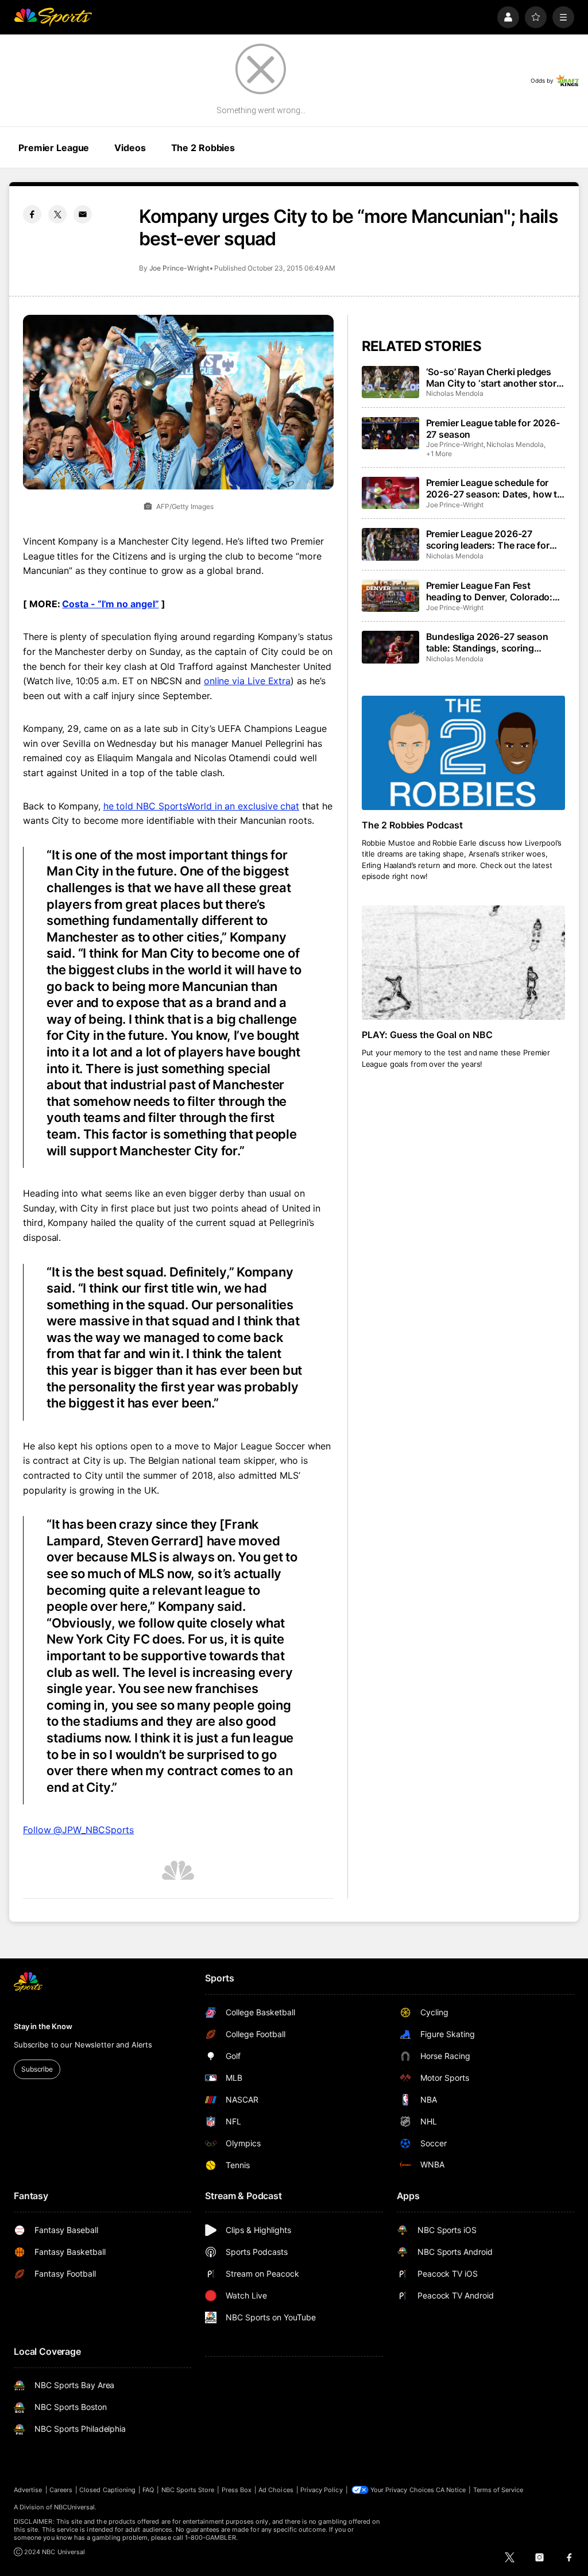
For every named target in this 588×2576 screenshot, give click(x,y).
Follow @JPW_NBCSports (78, 1830)
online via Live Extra (247, 681)
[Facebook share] (32, 214)
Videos (130, 148)
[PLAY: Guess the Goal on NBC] (463, 963)
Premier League (54, 148)
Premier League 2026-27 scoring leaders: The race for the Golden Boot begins (488, 539)
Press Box (237, 2490)
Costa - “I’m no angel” (110, 604)
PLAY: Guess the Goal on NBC (428, 1035)
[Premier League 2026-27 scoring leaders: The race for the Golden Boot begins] (390, 544)
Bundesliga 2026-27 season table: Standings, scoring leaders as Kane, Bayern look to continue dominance (494, 642)
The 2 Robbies (203, 148)
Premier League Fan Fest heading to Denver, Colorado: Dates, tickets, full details (490, 591)
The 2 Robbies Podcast (413, 825)
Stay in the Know (43, 2026)
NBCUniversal (75, 2507)
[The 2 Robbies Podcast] (463, 753)
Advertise (28, 2490)
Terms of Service (498, 2490)
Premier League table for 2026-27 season (493, 429)
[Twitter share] (57, 214)
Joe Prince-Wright (179, 268)
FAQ (148, 2490)
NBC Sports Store (188, 2490)
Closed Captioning (107, 2490)
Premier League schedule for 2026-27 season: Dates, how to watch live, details (494, 488)
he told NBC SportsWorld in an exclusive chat (201, 806)
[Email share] (83, 214)
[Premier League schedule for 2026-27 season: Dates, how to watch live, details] (390, 493)
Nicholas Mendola (455, 393)
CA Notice (451, 2490)
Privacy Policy (322, 2490)
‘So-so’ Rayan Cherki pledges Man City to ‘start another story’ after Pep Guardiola (495, 377)
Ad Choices (276, 2490)
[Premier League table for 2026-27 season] (390, 433)
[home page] (53, 17)
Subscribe (37, 2069)
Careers (61, 2490)
